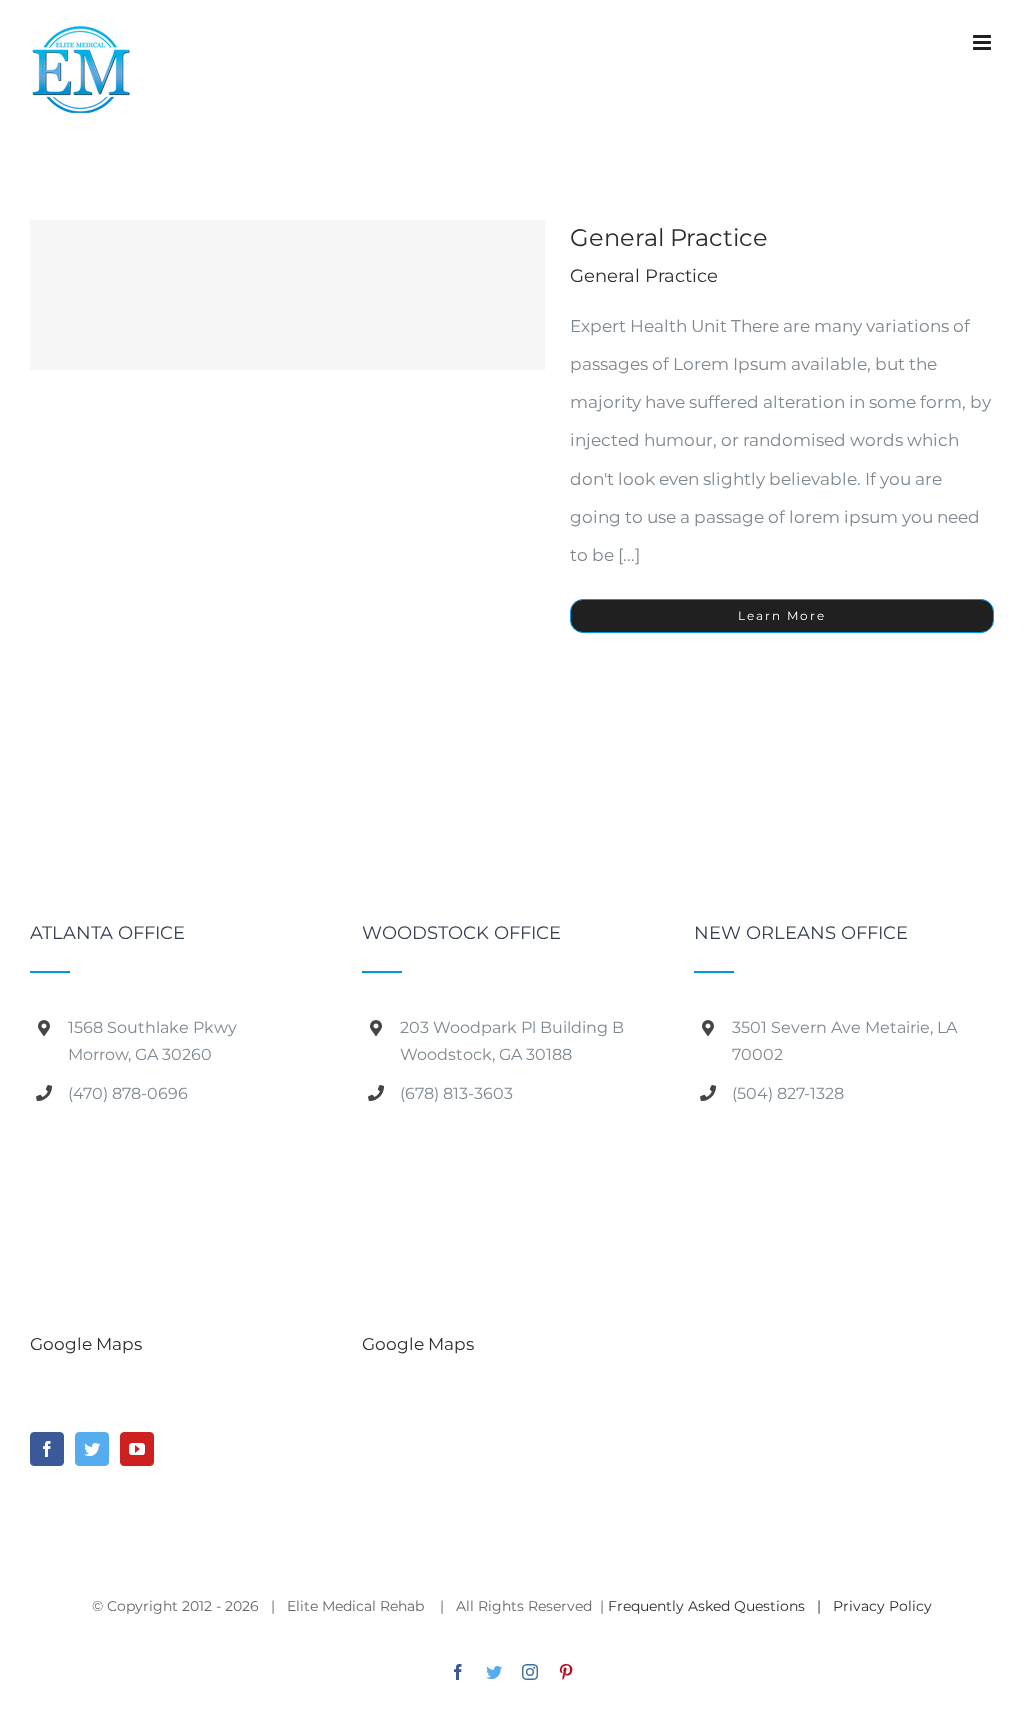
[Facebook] (47, 1449)
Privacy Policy (882, 1606)
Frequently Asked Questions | (720, 1606)
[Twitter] (92, 1449)
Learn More (782, 615)
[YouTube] (137, 1449)
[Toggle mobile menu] (983, 42)
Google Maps (86, 1344)
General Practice (669, 237)
